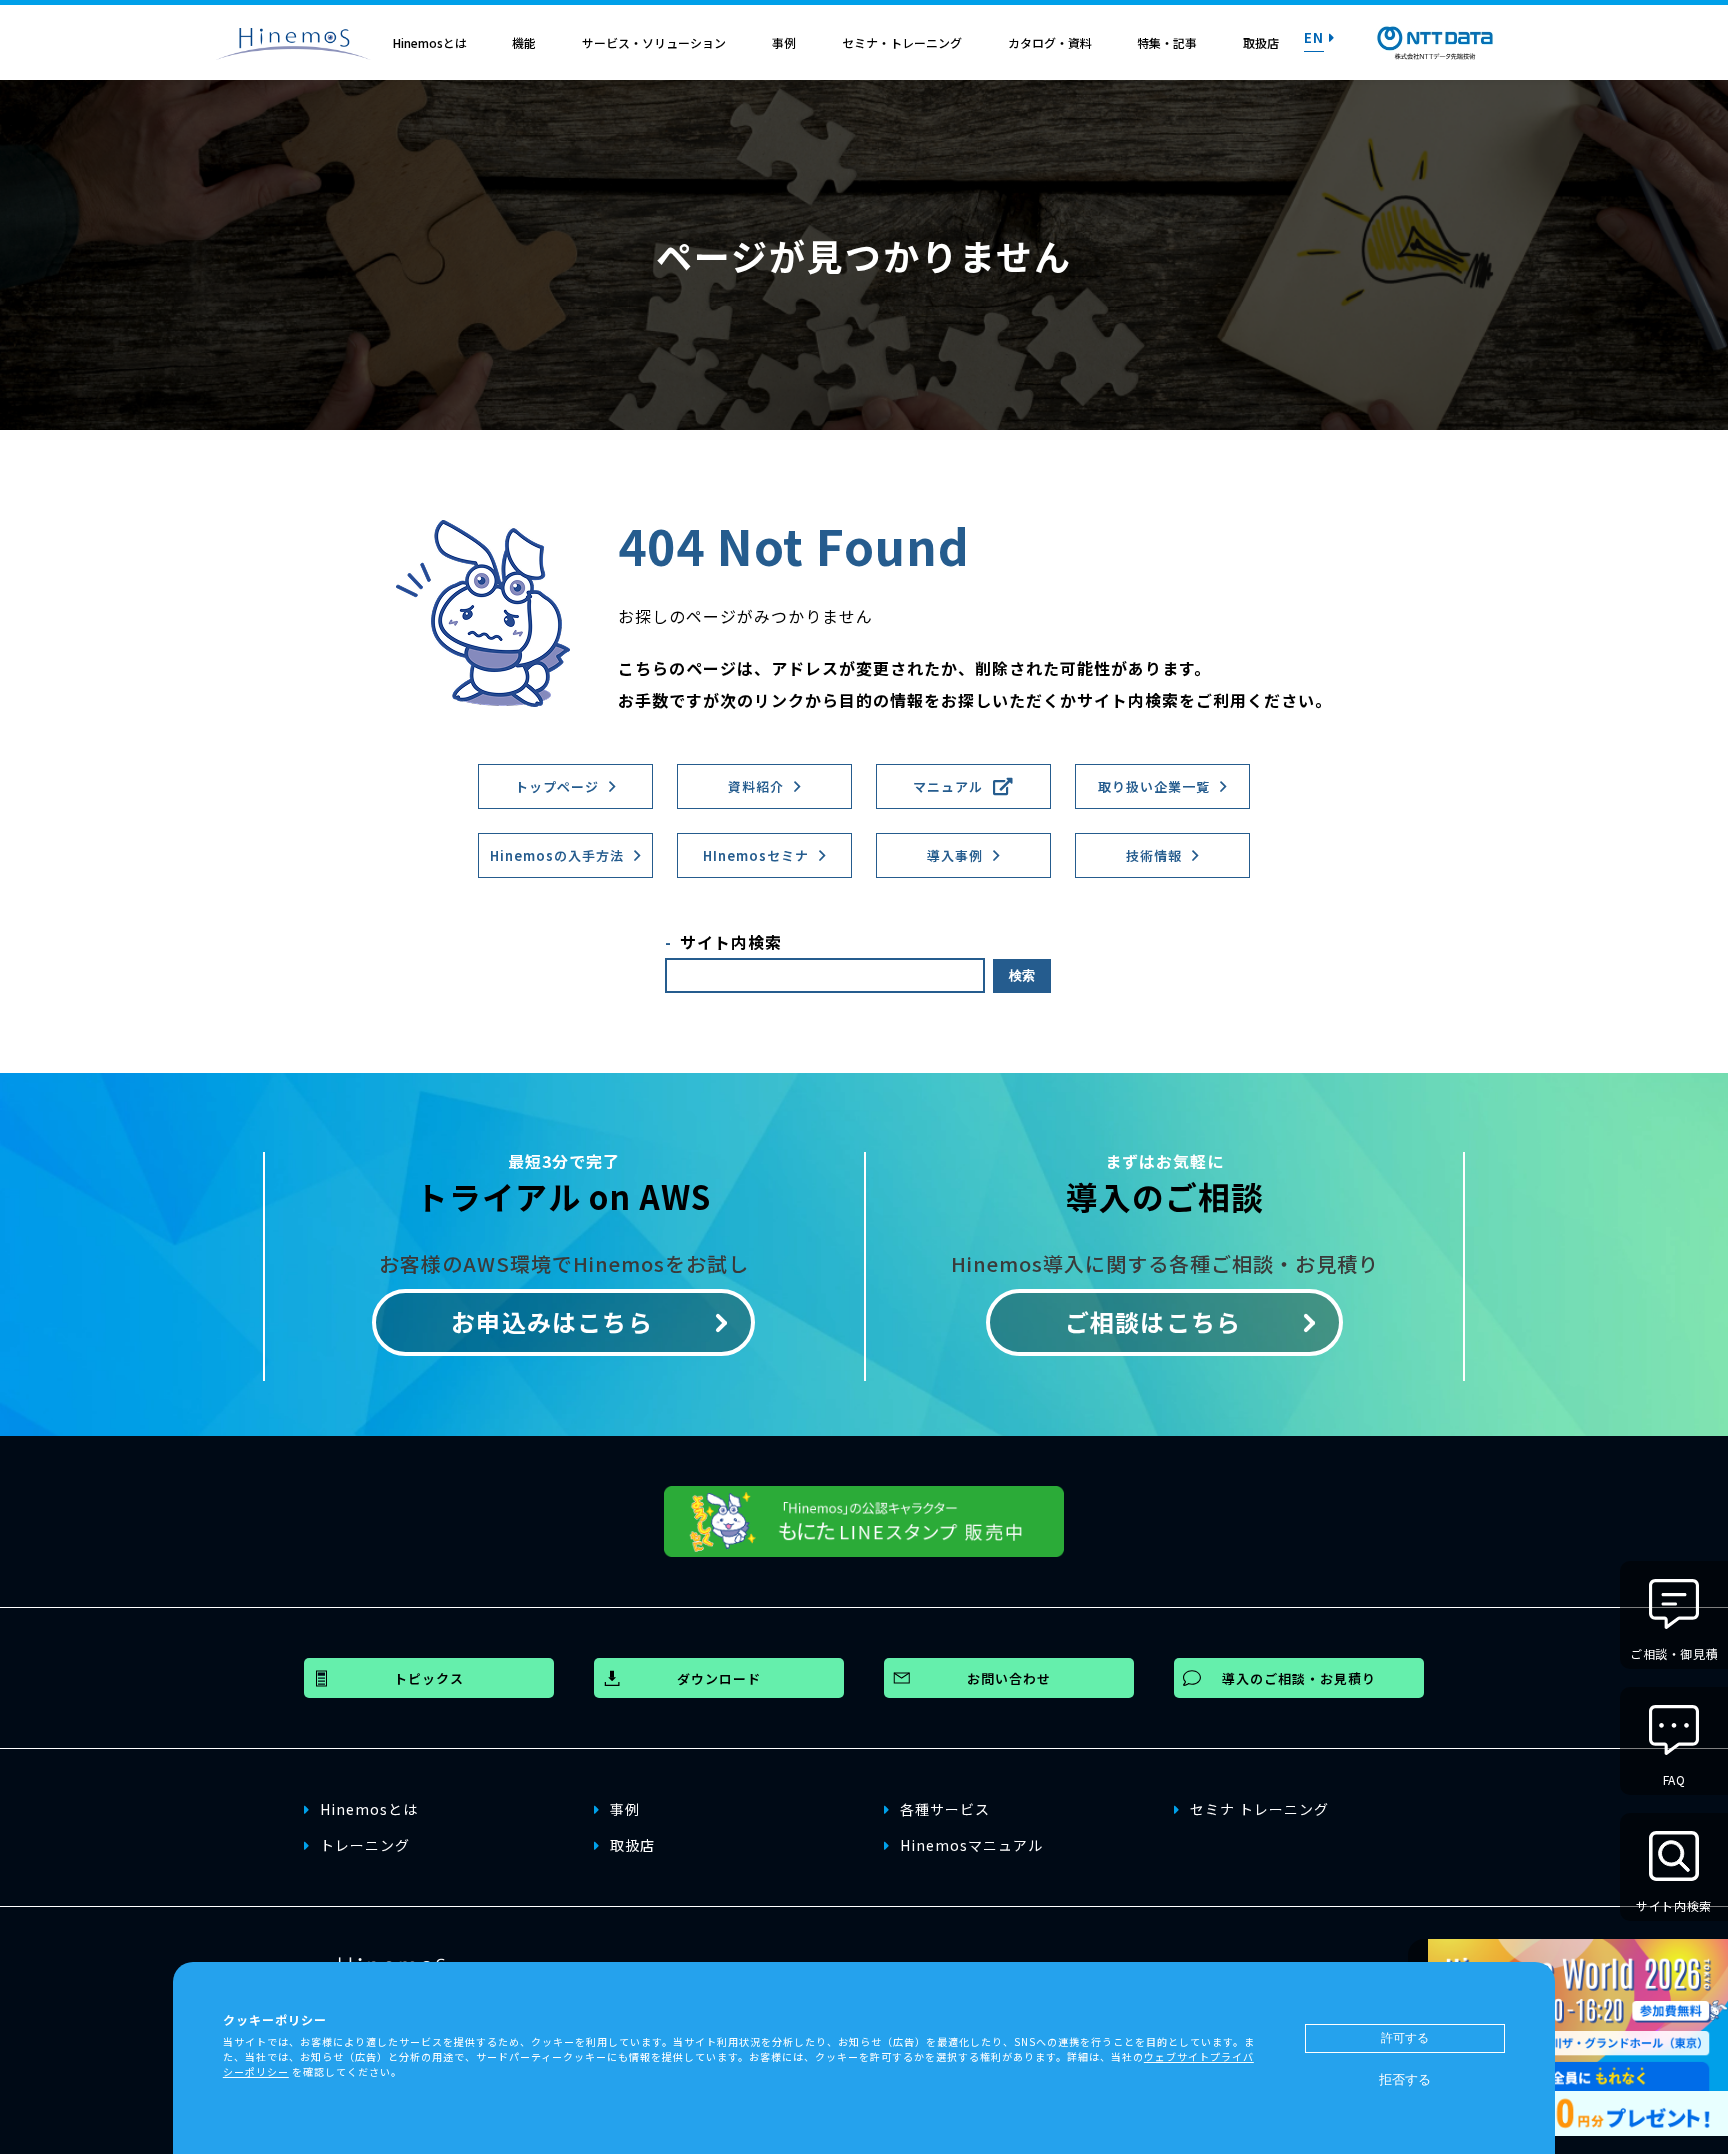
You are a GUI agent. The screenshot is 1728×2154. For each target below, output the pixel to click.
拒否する (1405, 2079)
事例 (784, 42)
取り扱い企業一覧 (1154, 786)
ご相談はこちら (1153, 1321)
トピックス (429, 1678)
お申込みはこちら (552, 1321)
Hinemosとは (430, 42)
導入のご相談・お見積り (1299, 1678)
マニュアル (948, 786)
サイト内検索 (731, 942)
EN (1314, 37)
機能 (524, 42)
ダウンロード (719, 1678)
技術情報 (1154, 855)
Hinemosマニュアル (971, 1845)
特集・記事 (1167, 42)
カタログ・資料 (1050, 42)
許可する (1405, 2038)
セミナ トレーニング (1259, 1809)
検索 (1022, 975)
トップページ (557, 786)
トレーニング (365, 1845)
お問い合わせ (1009, 1678)
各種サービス (945, 1809)
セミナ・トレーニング (902, 42)
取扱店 (1261, 42)
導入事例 (955, 855)
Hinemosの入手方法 (557, 855)
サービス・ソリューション (654, 42)
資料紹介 (756, 786)
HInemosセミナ (756, 855)
